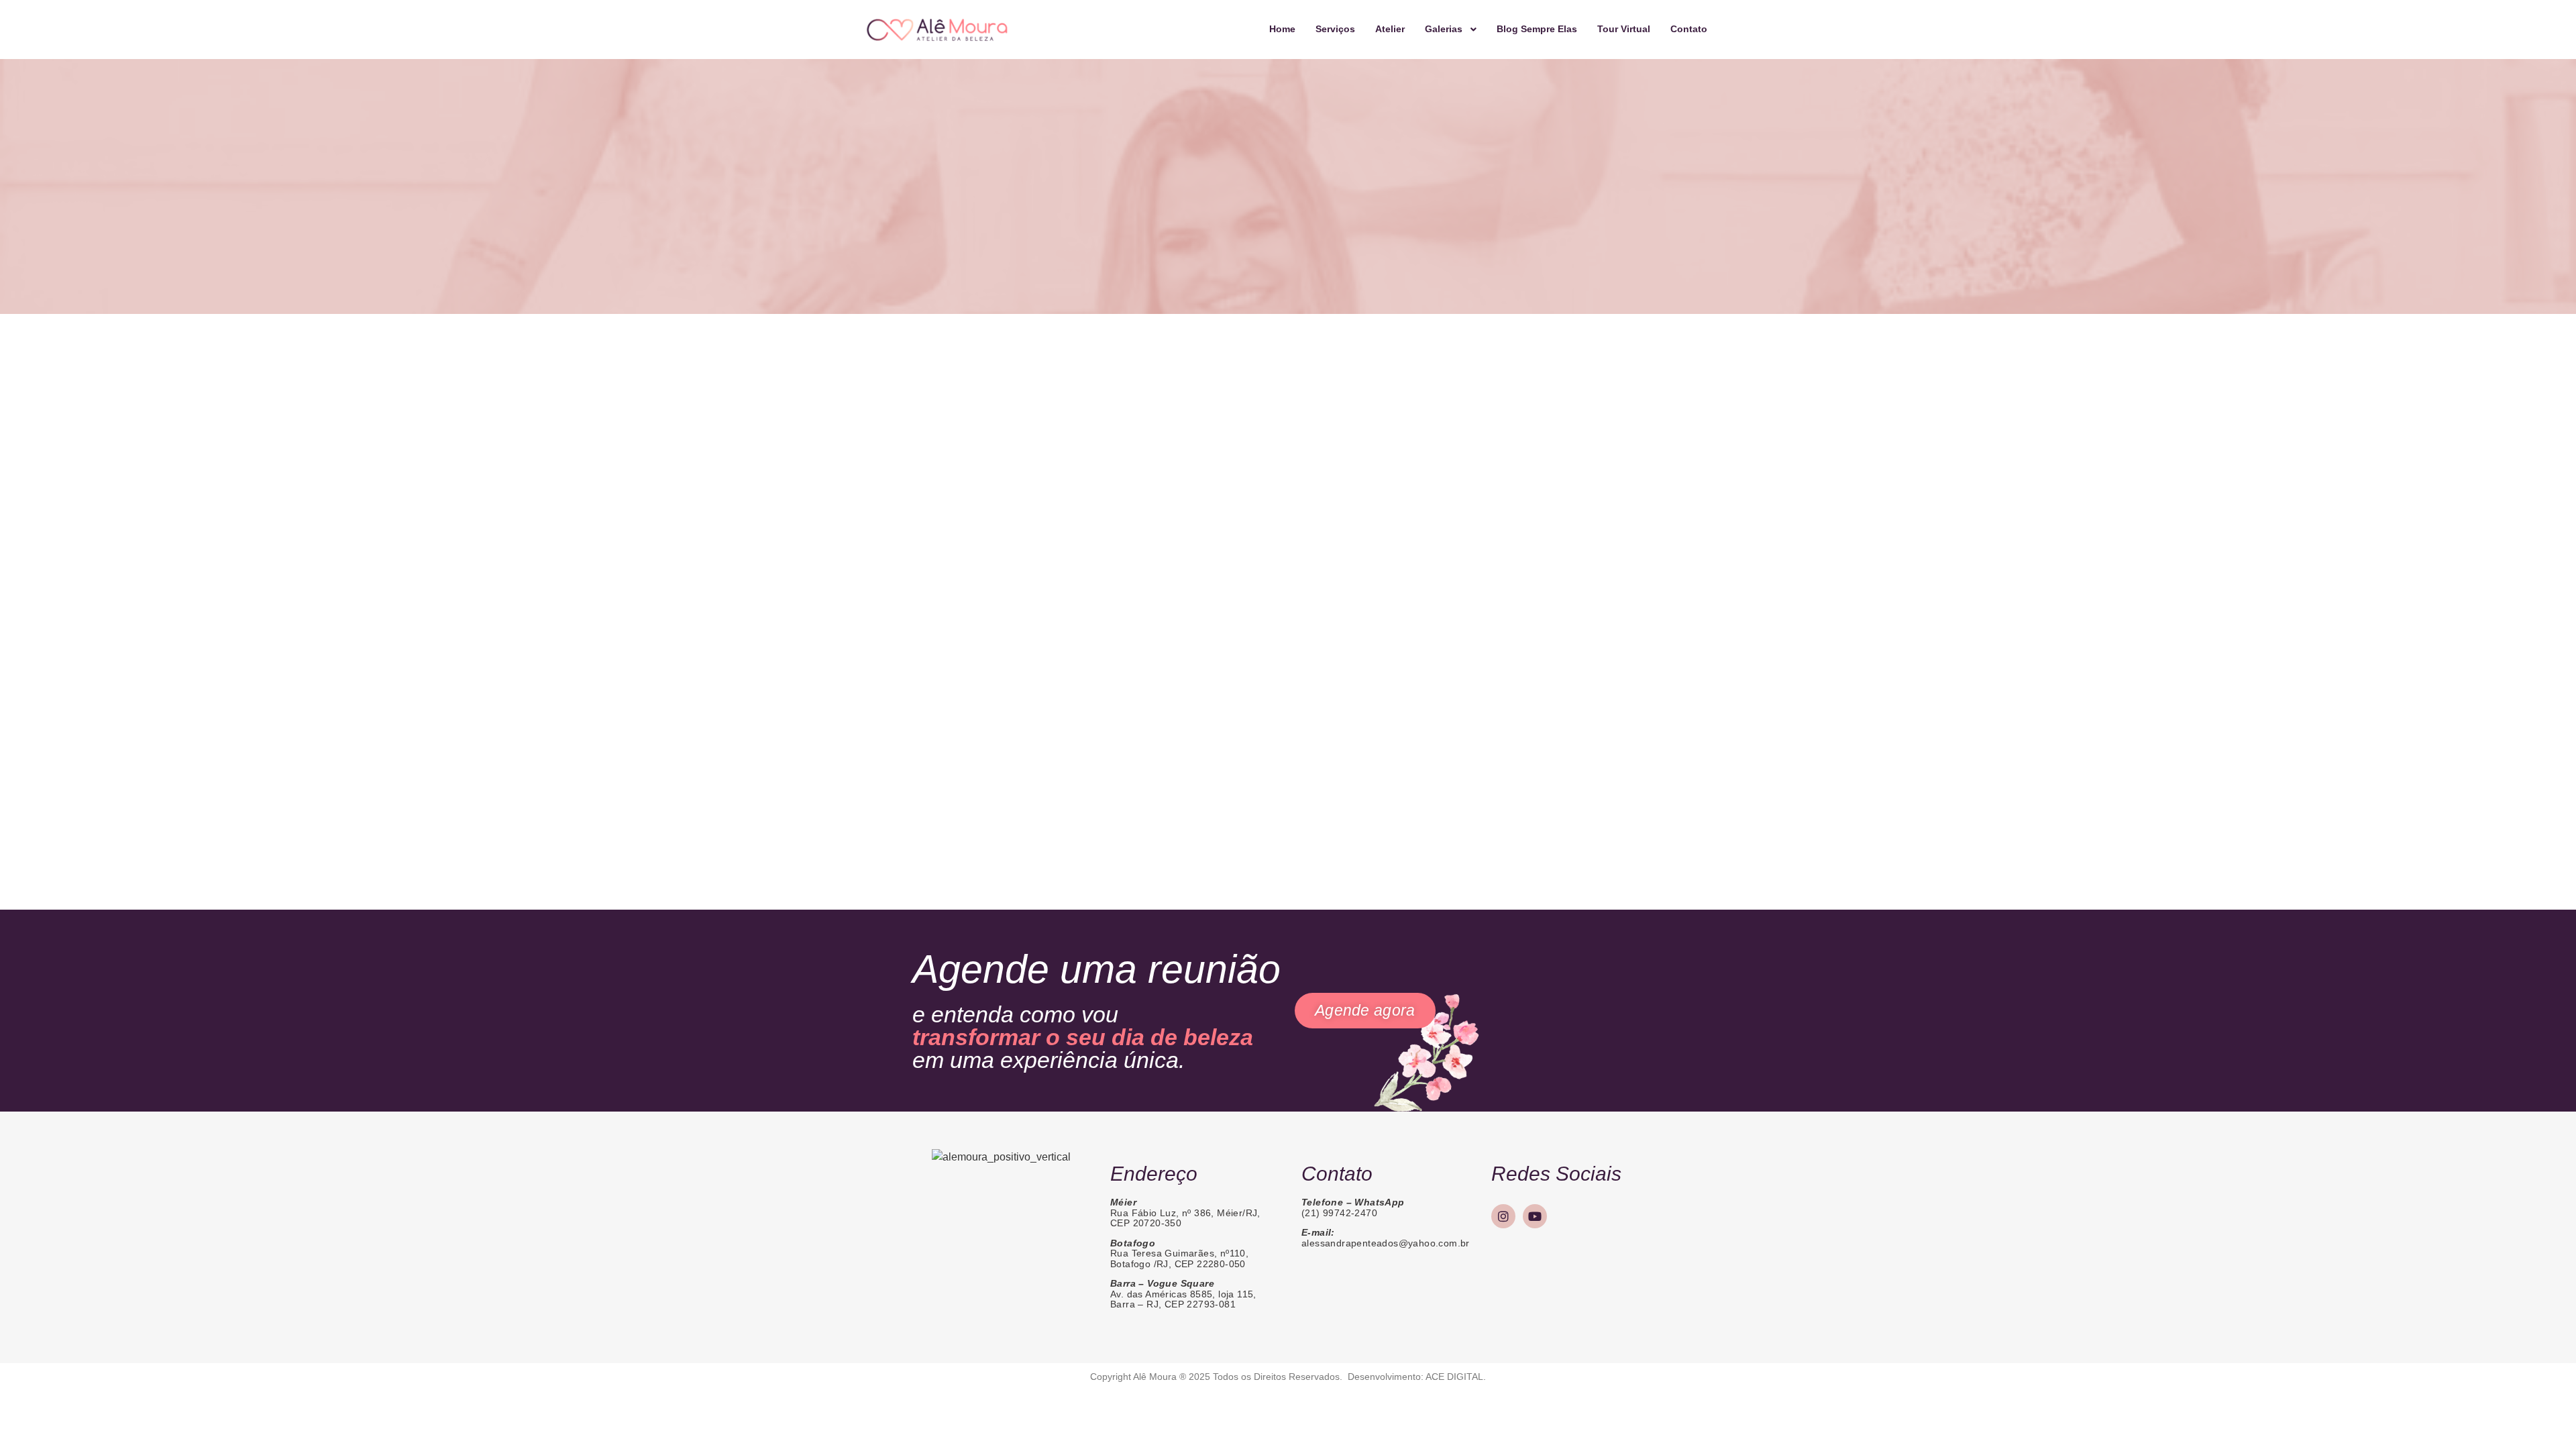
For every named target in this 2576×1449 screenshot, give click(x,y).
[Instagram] (1503, 1216)
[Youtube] (1535, 1216)
